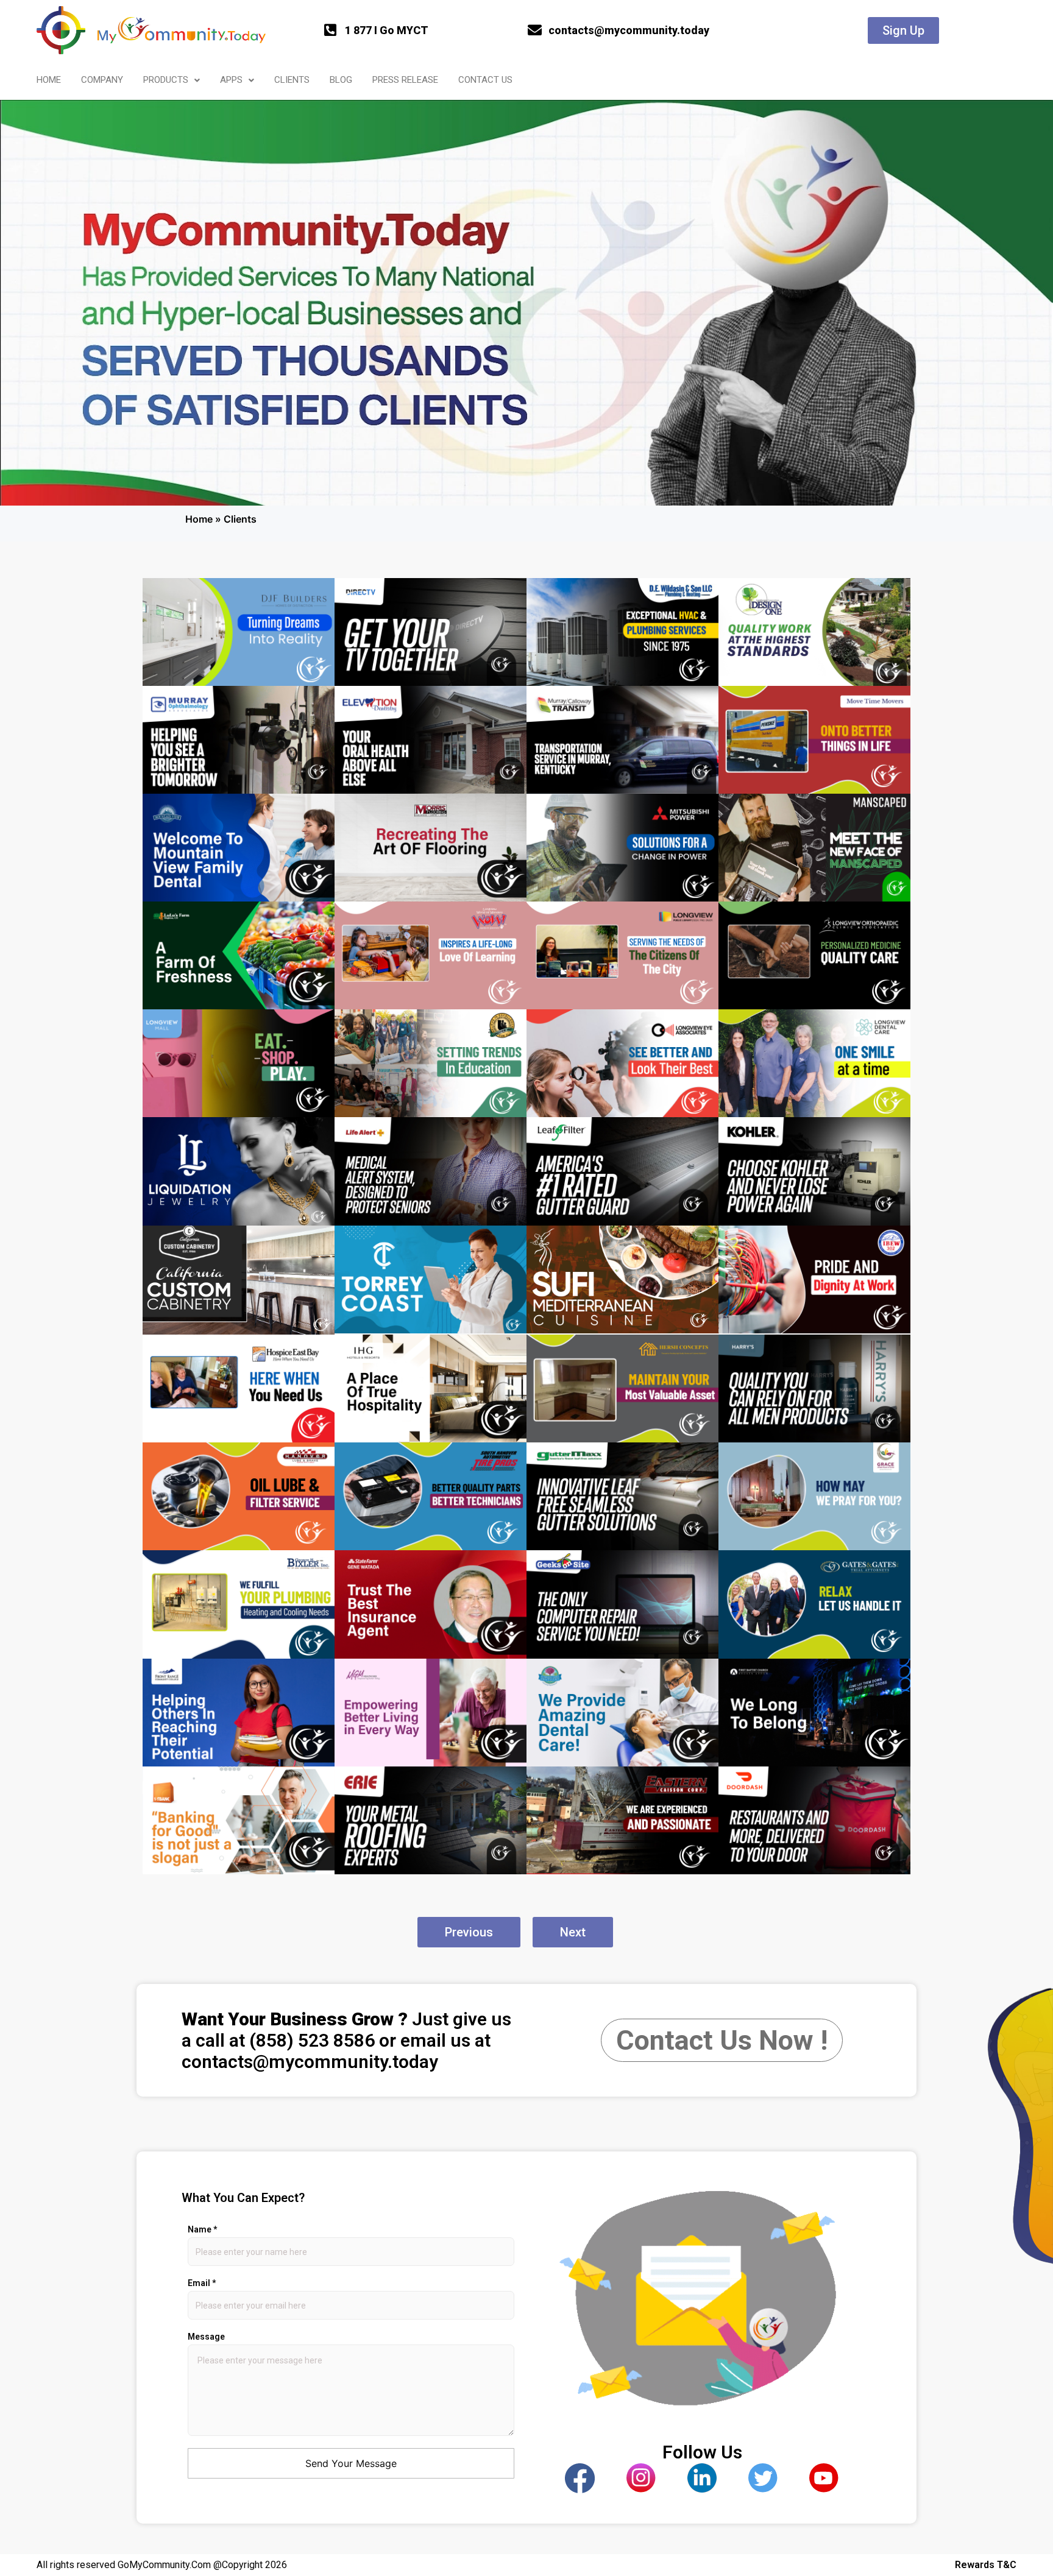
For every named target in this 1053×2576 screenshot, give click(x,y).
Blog (341, 80)
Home (49, 80)
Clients (292, 80)
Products (166, 80)
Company (102, 80)
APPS (231, 80)
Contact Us (485, 80)
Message (206, 2337)
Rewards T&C (986, 2565)
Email (202, 2283)
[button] (172, 80)
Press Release (405, 80)
